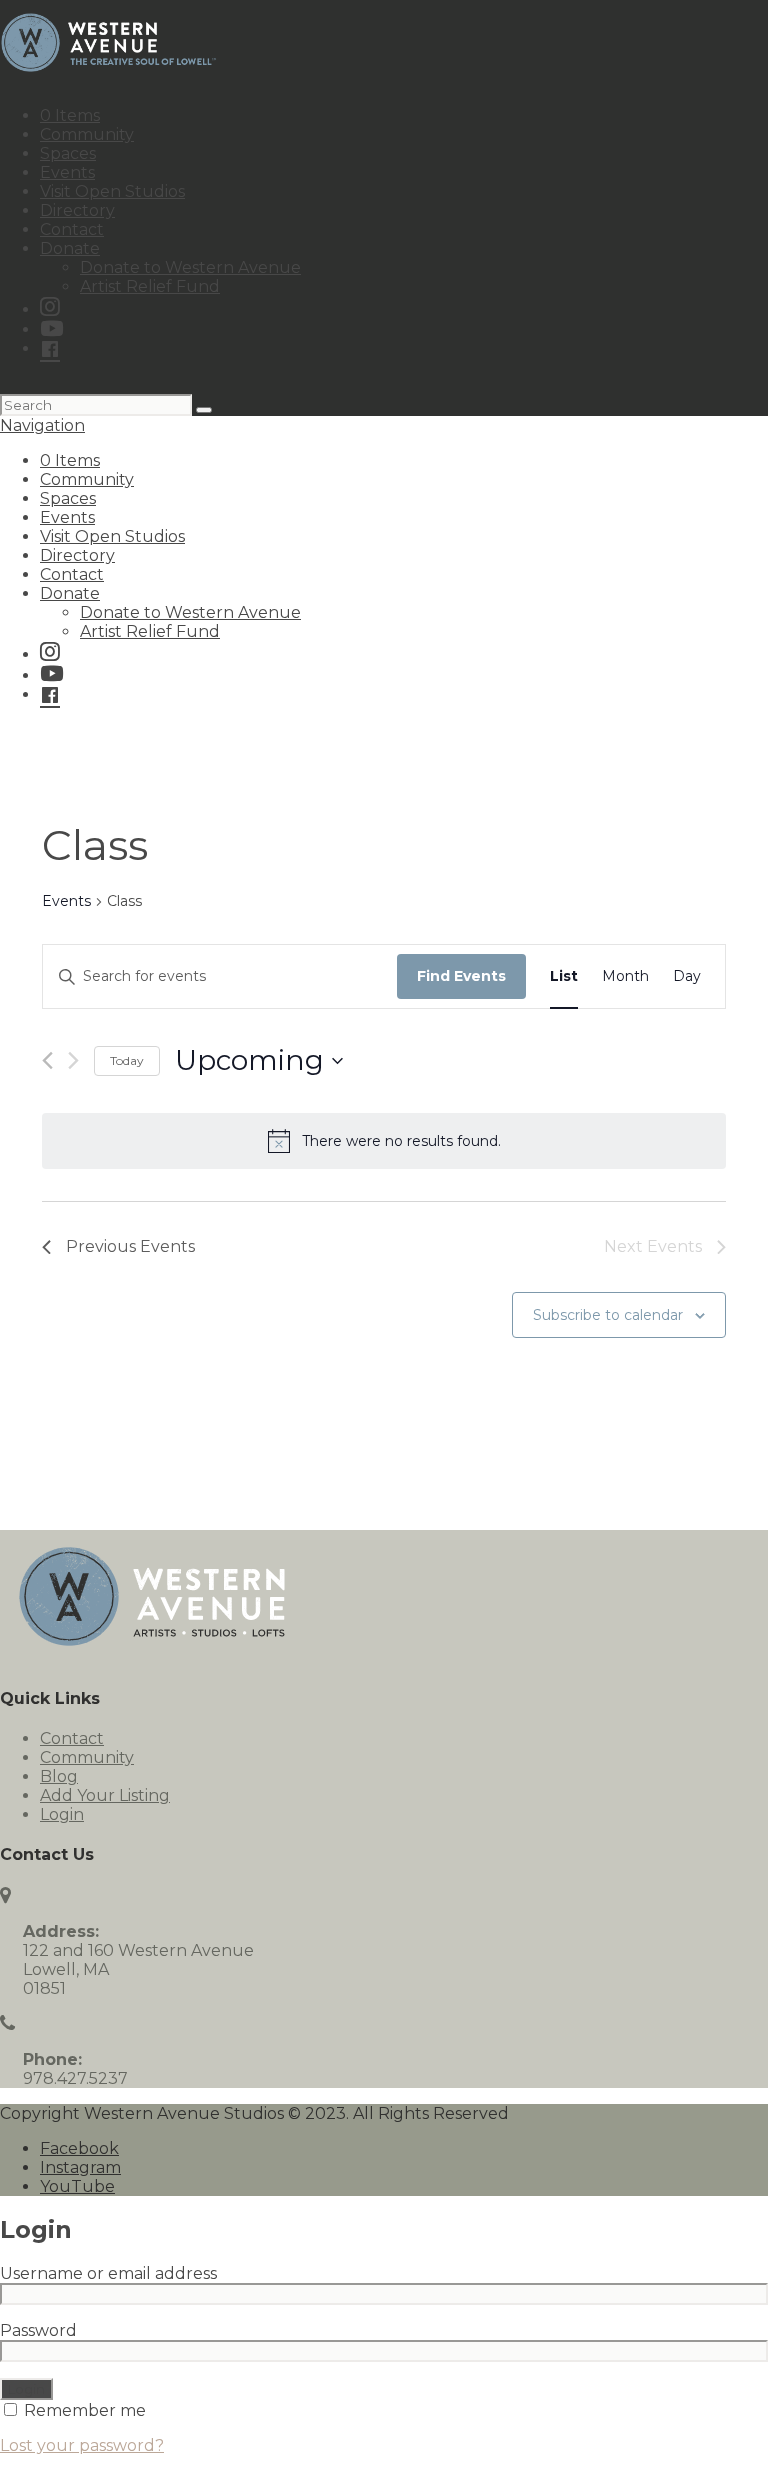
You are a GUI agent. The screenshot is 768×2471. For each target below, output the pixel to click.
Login (62, 1814)
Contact (72, 229)
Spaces (68, 153)
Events (67, 172)
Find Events (461, 976)
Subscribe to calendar (608, 1315)
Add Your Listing (105, 1795)
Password (44, 2330)
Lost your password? (82, 2445)
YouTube (77, 2186)
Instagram (80, 2167)
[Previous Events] (47, 1060)
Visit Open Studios (112, 191)
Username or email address (114, 2273)
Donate (70, 248)
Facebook (79, 2148)
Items (70, 115)
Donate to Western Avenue (190, 267)
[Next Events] (73, 1060)
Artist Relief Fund (150, 286)
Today (127, 1060)
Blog (59, 1776)
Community (87, 134)
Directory (77, 210)
